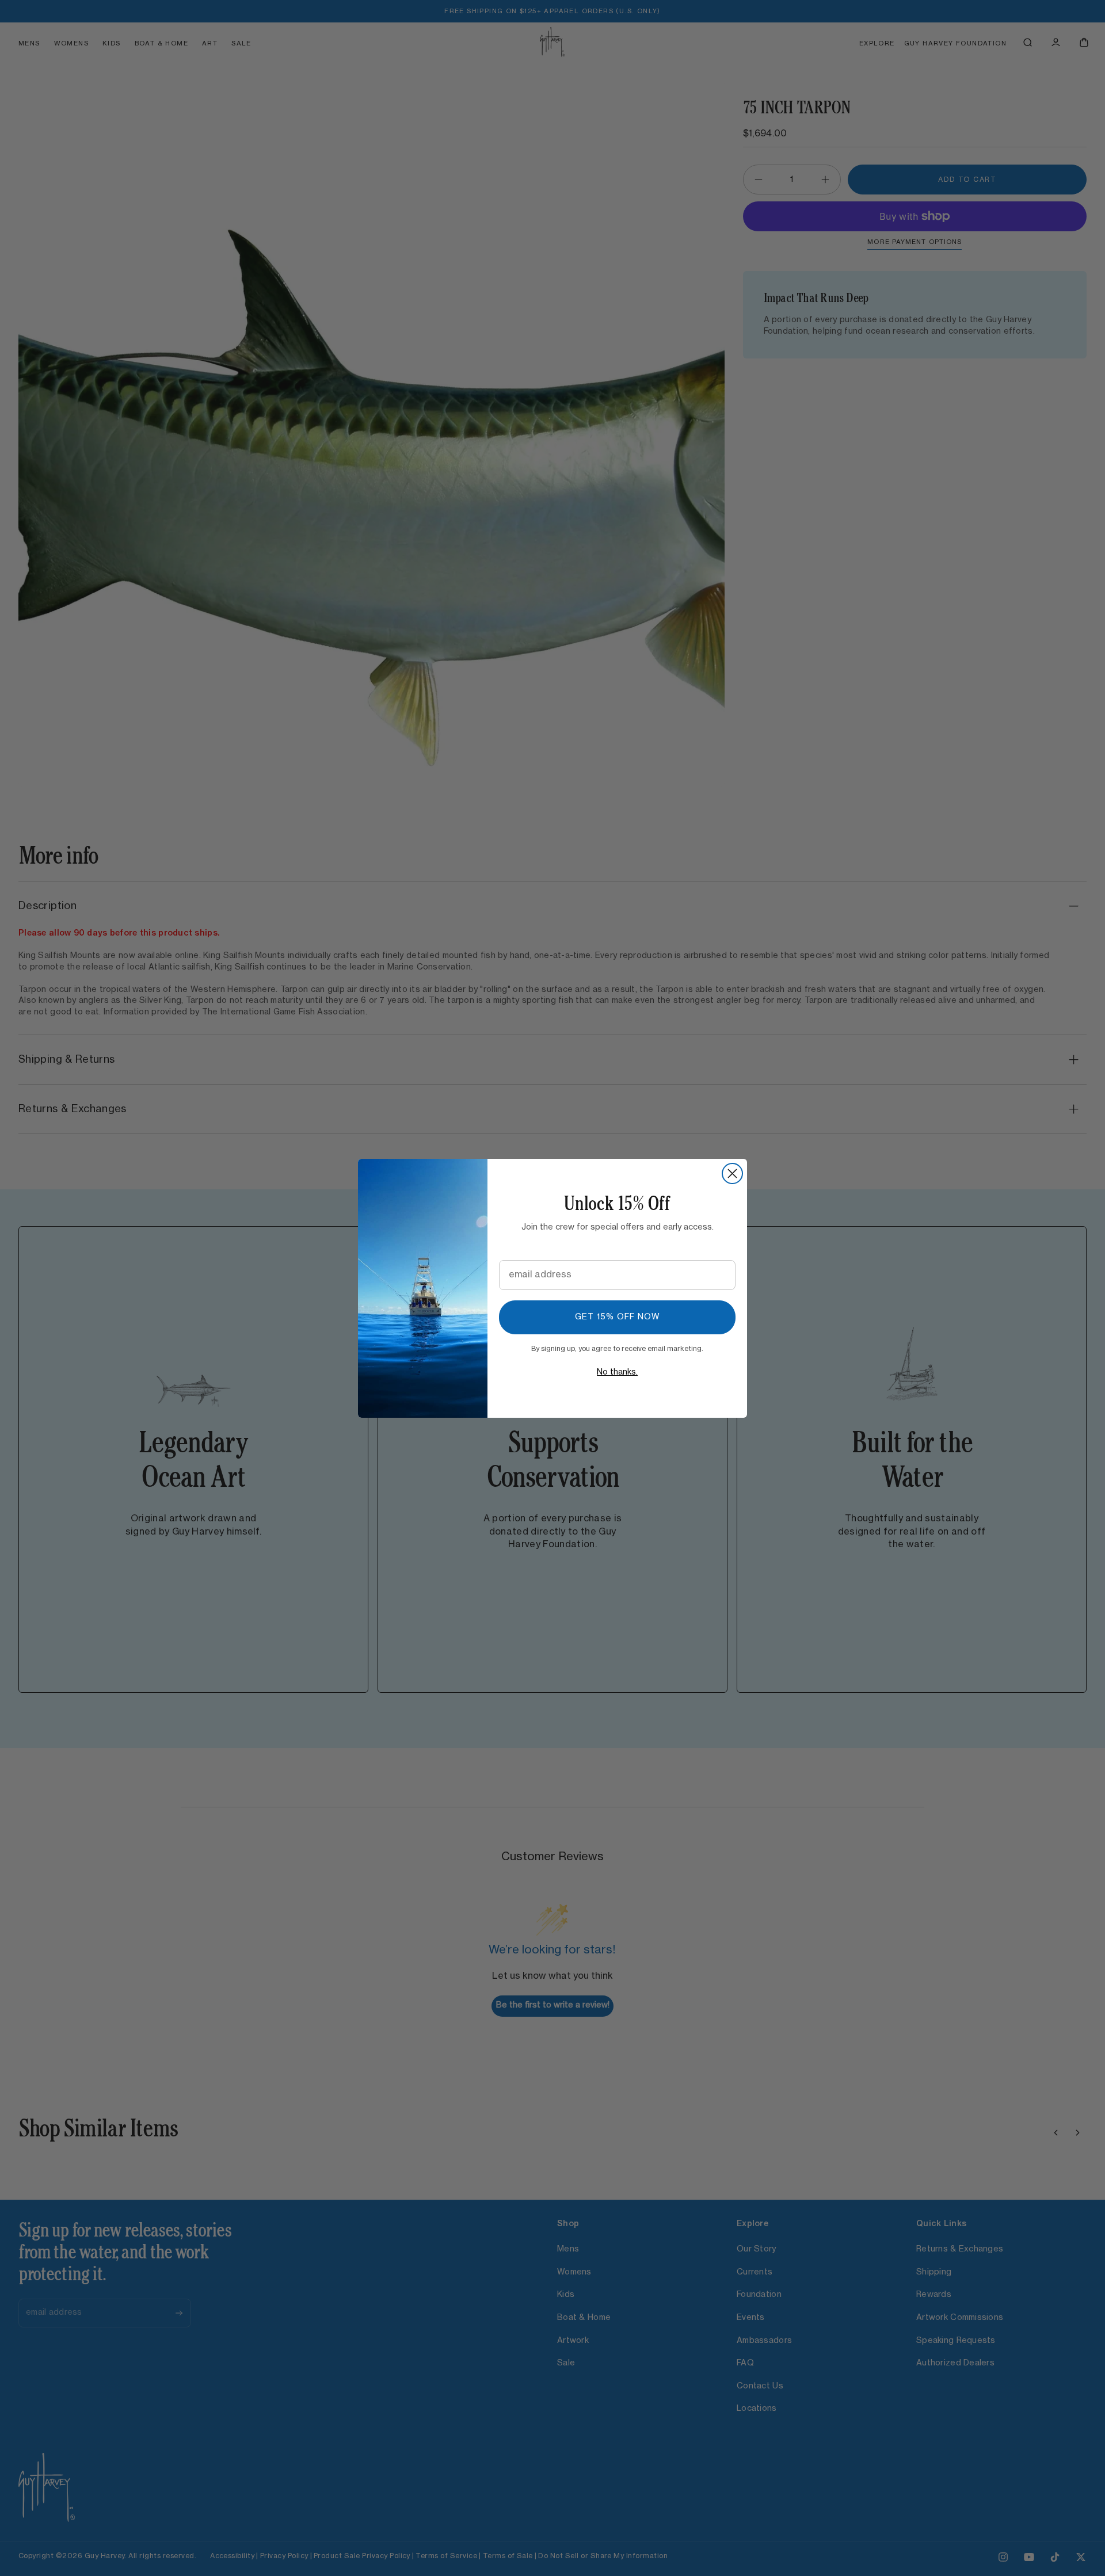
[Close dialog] (732, 1173)
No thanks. (617, 1372)
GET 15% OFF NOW (618, 1317)
